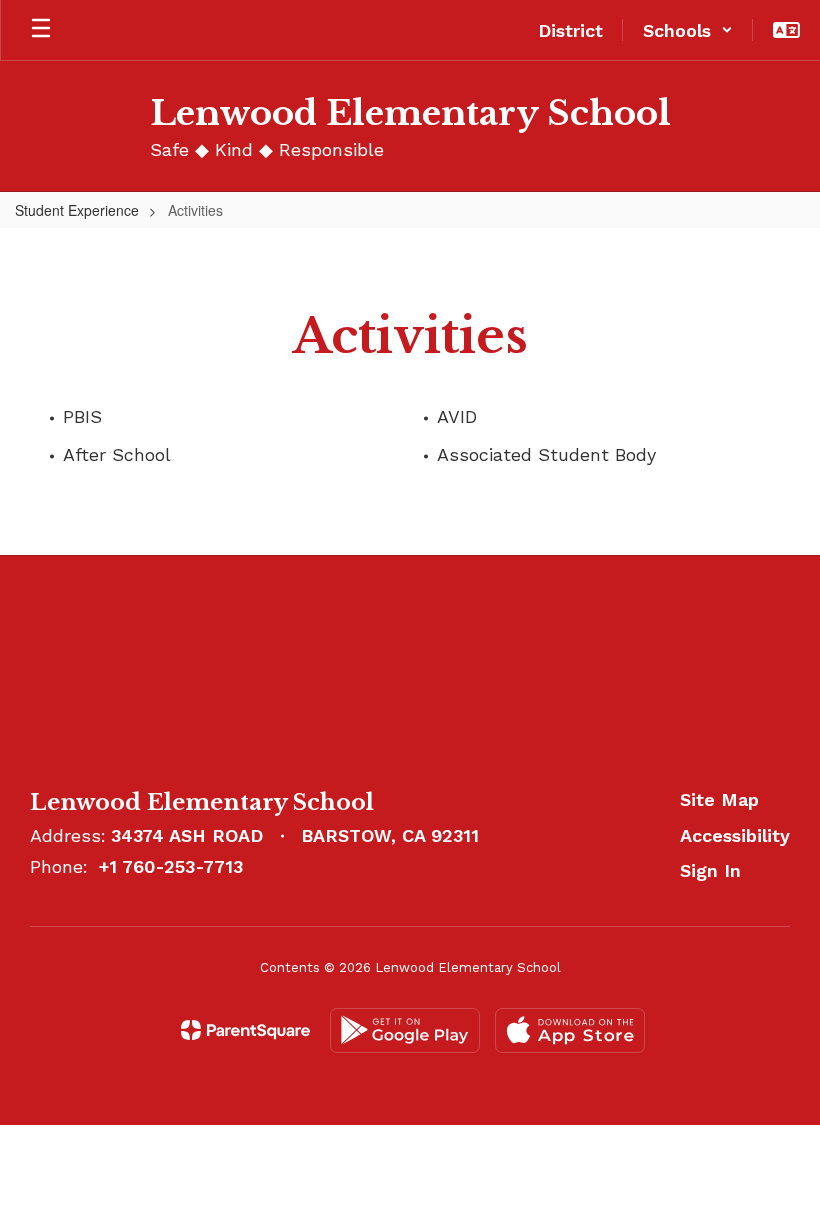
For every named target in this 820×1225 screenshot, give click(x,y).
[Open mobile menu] (41, 30)
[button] (688, 30)
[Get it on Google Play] (405, 1030)
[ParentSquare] (245, 1030)
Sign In (710, 870)
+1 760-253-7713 (171, 866)
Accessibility (735, 835)
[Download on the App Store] (570, 1030)
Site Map (719, 799)
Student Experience (77, 210)
